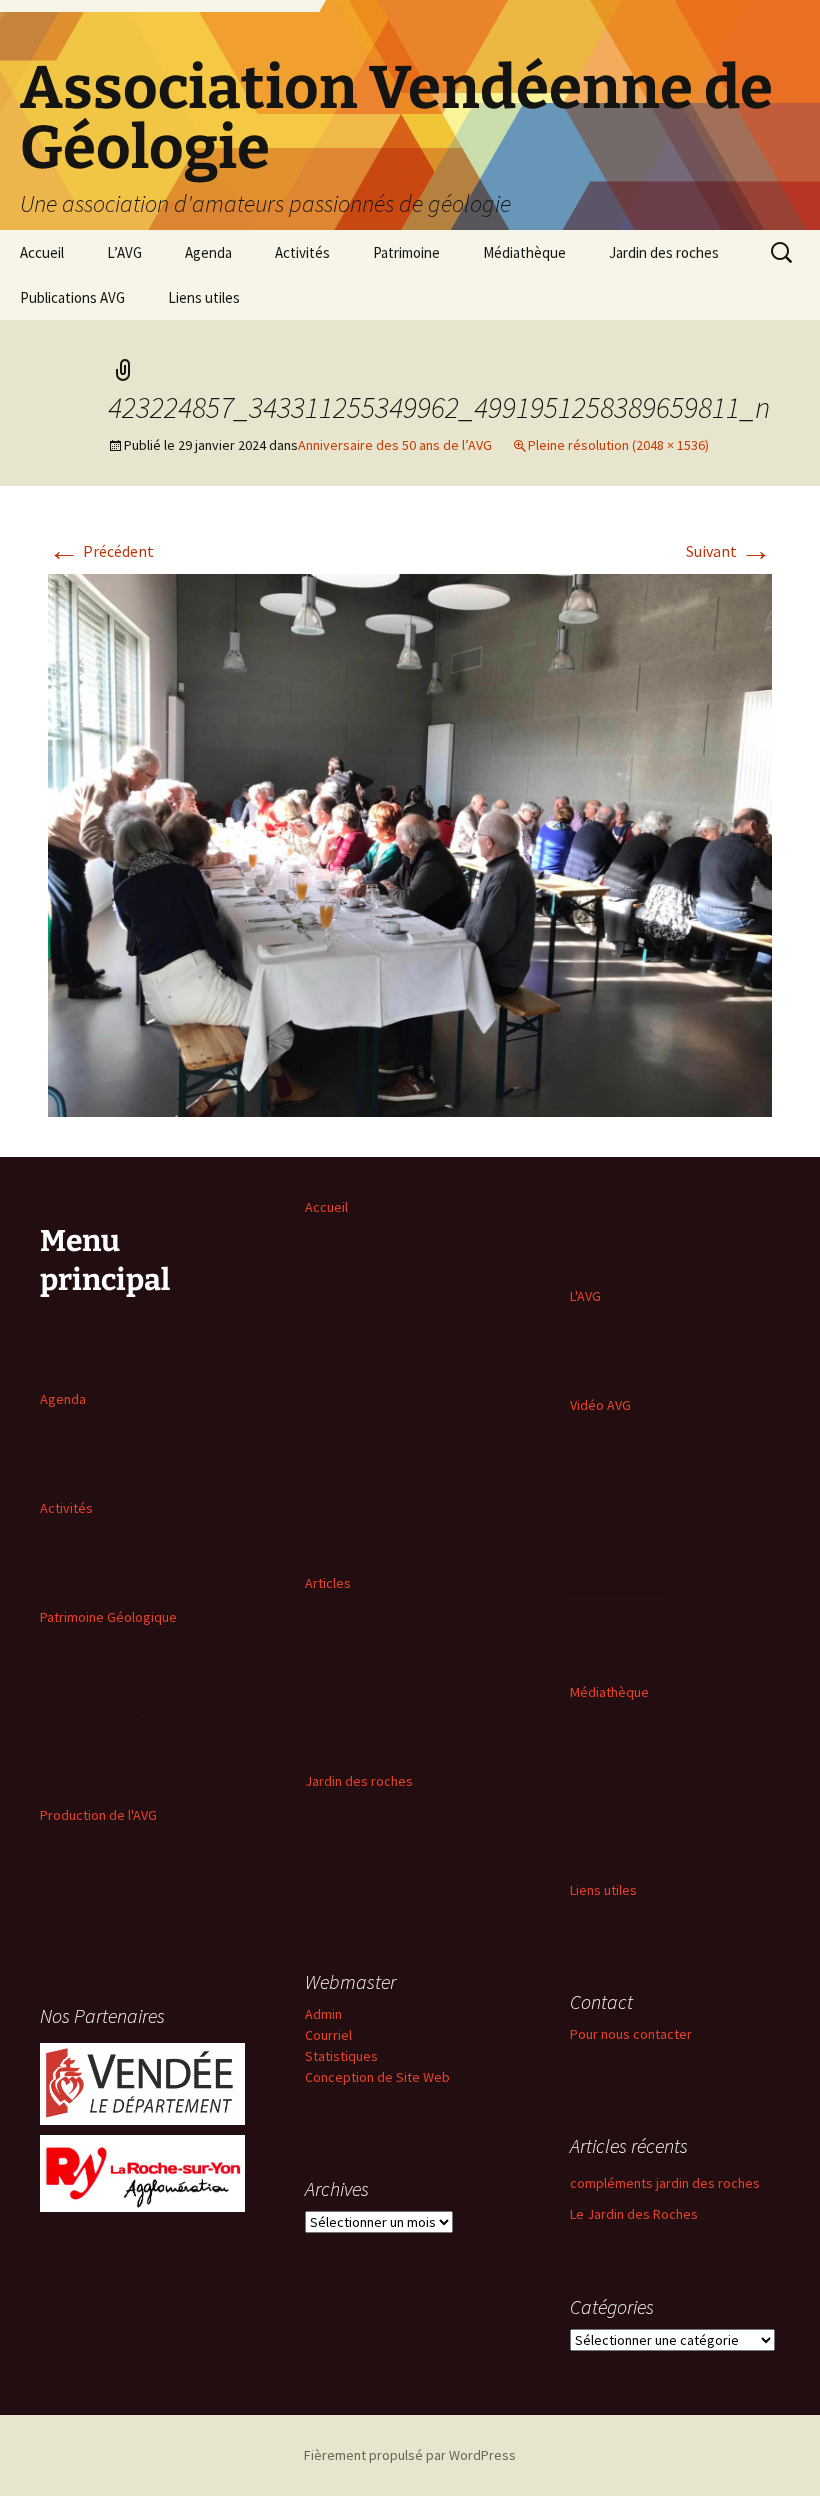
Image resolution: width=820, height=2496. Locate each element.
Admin (323, 2014)
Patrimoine (406, 252)
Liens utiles (204, 297)
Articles (328, 1583)
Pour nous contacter (631, 2034)
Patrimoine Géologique (108, 1617)
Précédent (101, 551)
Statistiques (341, 2056)
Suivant (729, 551)
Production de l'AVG (98, 1815)
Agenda (208, 252)
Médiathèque (524, 252)
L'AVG (585, 1296)
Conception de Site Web (377, 2077)
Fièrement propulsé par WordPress (410, 2455)
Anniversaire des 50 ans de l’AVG (395, 445)
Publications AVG (72, 297)
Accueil (42, 252)
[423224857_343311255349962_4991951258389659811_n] (410, 843)
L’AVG (124, 252)
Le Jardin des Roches (634, 2214)
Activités (302, 252)
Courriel (328, 2035)
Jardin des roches (664, 252)
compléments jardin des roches (665, 2183)
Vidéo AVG (600, 1405)
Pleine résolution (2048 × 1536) (618, 445)
